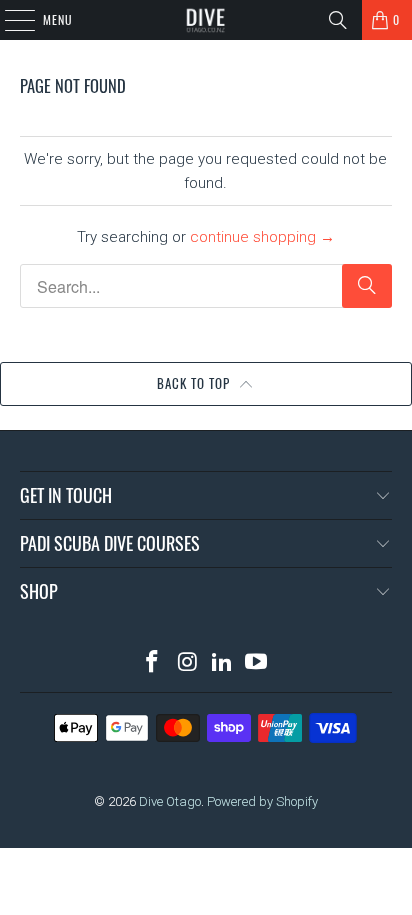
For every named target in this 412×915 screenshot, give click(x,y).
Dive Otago (170, 801)
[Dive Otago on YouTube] (257, 663)
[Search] (338, 20)
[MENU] (9, 20)
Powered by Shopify (262, 801)
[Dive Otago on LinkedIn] (222, 663)
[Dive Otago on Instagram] (188, 663)
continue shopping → (262, 237)
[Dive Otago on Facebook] (153, 663)
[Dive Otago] (206, 20)
